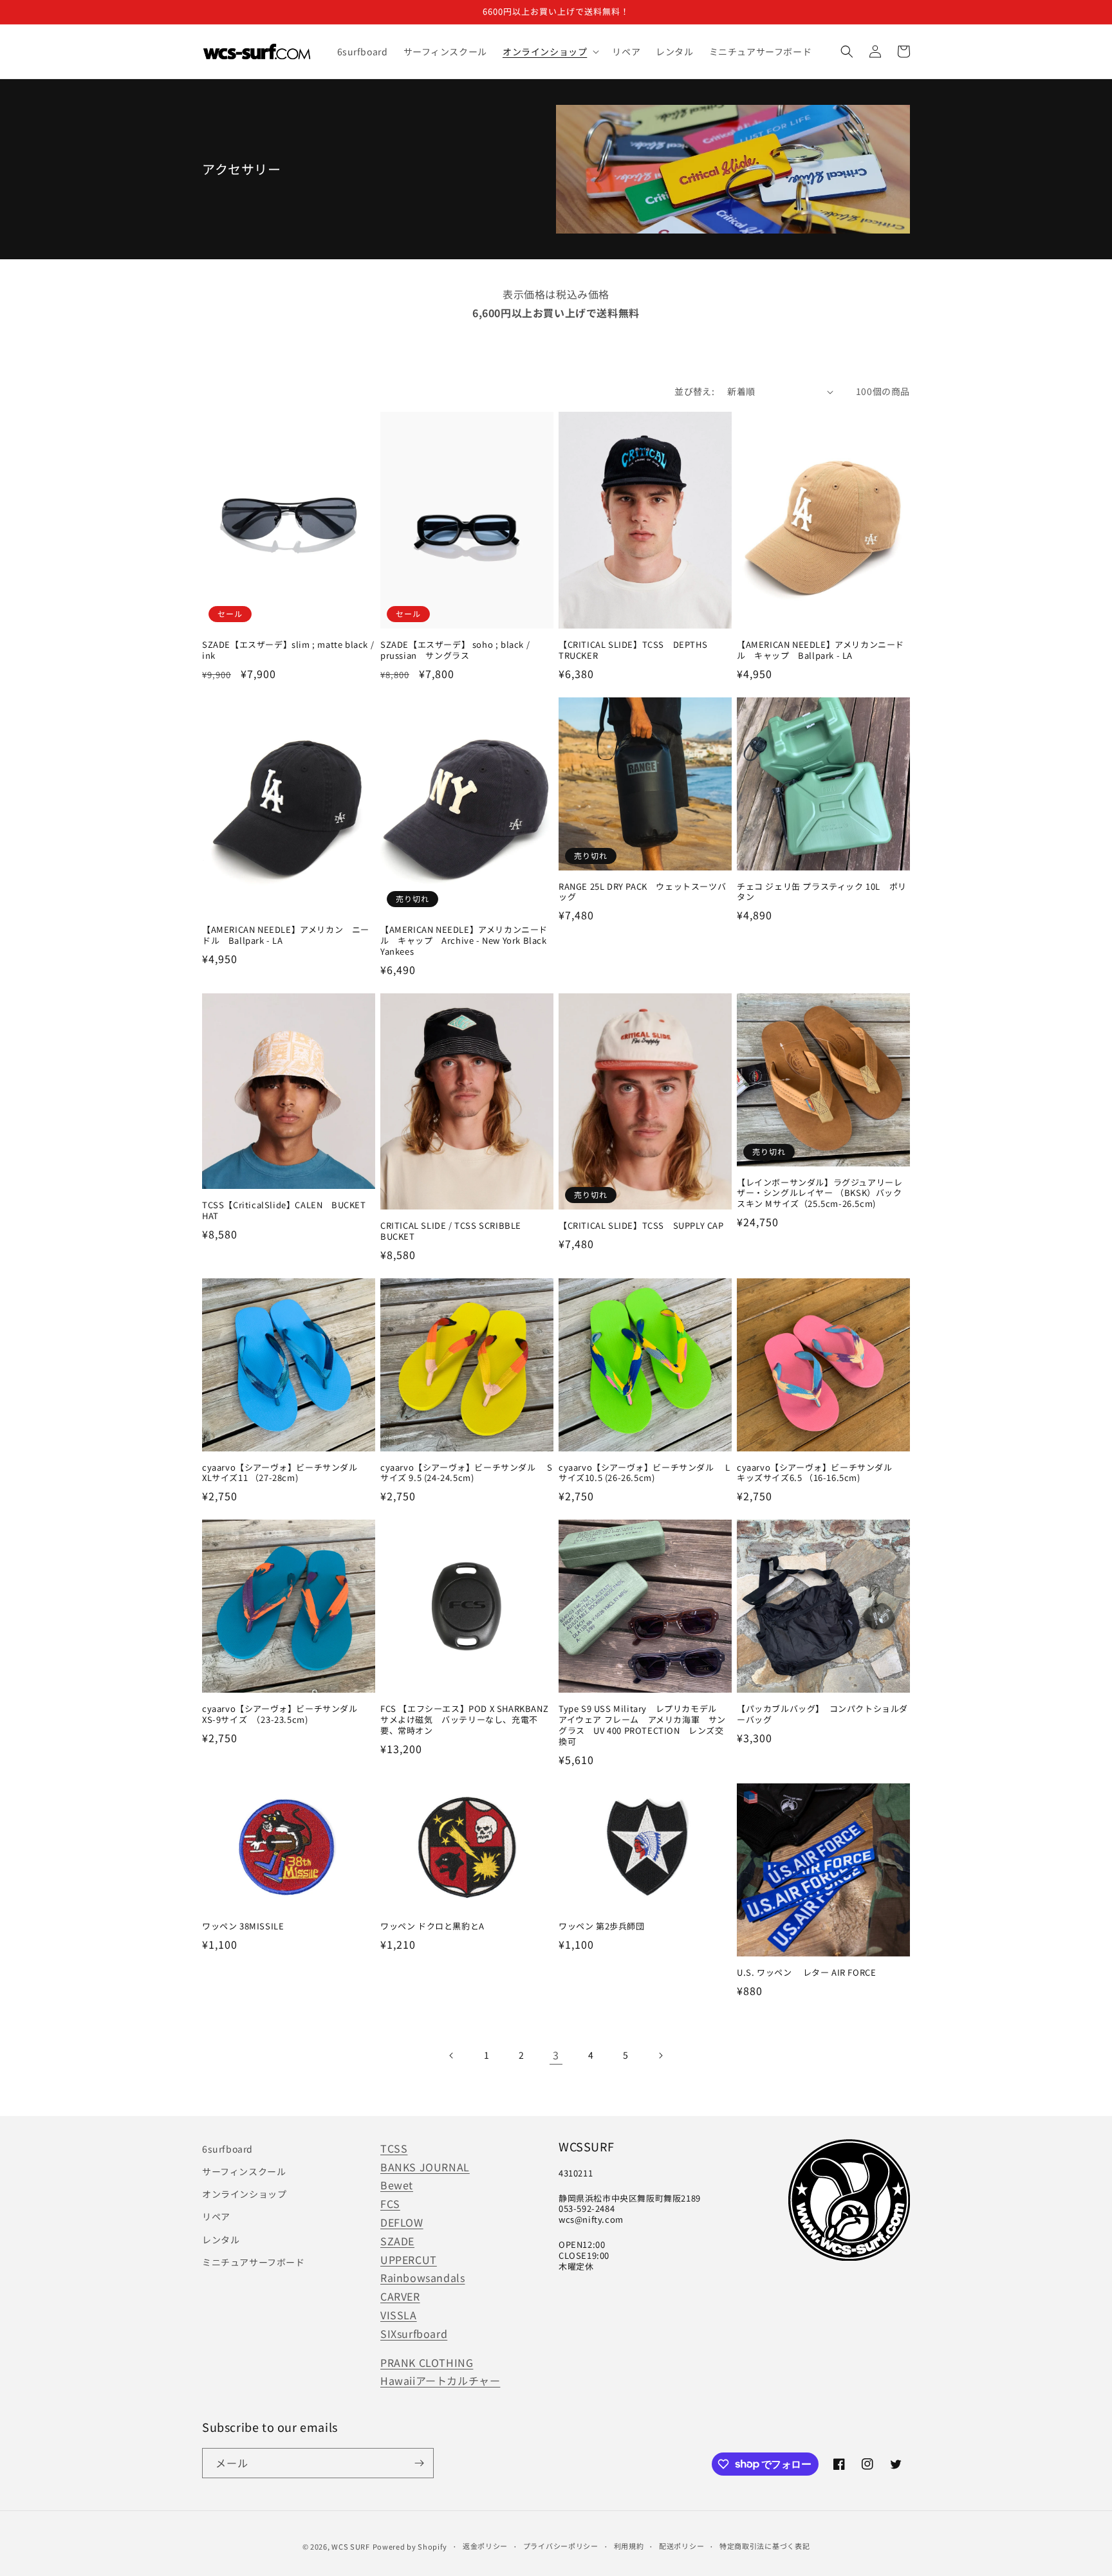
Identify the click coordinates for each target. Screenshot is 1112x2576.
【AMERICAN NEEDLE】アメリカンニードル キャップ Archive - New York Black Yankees (464, 941)
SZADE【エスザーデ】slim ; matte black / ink (288, 650)
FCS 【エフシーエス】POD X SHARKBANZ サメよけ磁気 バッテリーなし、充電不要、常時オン (467, 1720)
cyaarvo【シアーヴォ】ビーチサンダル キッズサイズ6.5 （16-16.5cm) (820, 1473)
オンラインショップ (244, 2194)
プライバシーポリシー (561, 2546)
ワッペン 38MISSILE (243, 1927)
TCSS (394, 2148)
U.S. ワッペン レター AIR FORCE (806, 1973)
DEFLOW (402, 2222)
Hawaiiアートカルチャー (440, 2380)
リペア (216, 2216)
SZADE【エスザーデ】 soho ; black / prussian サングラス (455, 650)
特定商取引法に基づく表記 (764, 2546)
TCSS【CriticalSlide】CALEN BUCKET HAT (284, 1211)
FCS (390, 2203)
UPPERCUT (409, 2259)
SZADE (397, 2241)
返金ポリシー (485, 2546)
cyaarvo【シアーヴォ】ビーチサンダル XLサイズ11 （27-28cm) (285, 1473)
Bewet (397, 2185)
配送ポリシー (681, 2546)
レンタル (221, 2240)
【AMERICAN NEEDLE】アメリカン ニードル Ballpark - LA (286, 935)
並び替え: (694, 391)
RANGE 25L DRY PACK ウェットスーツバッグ (642, 892)
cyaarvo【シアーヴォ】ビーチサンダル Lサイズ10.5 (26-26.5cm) (644, 1473)
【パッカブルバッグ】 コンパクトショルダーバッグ (822, 1715)
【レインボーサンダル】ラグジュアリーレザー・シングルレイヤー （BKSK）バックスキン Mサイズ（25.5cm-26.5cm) (820, 1194)
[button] (550, 51)
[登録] (419, 2463)
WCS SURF (351, 2546)
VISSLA (399, 2315)
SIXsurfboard (414, 2333)
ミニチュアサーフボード (254, 2262)
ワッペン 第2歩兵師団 (602, 1927)
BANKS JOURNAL (425, 2167)
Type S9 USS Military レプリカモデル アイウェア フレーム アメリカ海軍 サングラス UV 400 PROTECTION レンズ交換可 (643, 1725)
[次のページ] (660, 2056)
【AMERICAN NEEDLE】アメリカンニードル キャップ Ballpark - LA (820, 650)
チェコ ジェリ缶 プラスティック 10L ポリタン (822, 892)
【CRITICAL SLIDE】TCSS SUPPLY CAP (641, 1226)
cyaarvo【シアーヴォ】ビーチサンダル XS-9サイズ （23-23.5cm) (285, 1715)
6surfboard (227, 2149)
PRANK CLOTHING (427, 2362)
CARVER (400, 2296)
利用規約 (629, 2546)
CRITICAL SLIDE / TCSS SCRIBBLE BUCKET (451, 1231)
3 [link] (556, 2055)
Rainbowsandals (422, 2277)
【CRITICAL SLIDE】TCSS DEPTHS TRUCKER (633, 650)
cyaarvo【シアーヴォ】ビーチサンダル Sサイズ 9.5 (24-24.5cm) (466, 1473)
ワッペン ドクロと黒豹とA (432, 1927)
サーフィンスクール (244, 2171)
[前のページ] (452, 2056)
